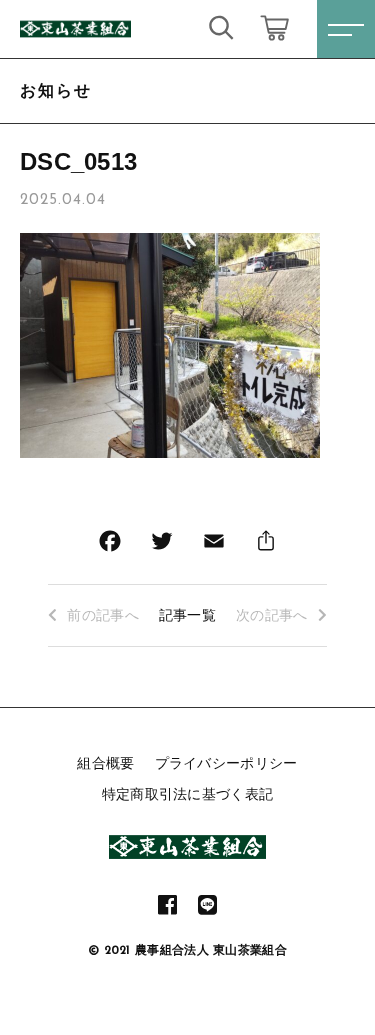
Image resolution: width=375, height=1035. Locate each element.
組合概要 (105, 763)
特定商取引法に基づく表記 (188, 794)
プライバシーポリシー (226, 763)
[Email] (214, 545)
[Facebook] (110, 545)
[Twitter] (162, 545)
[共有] (266, 545)
